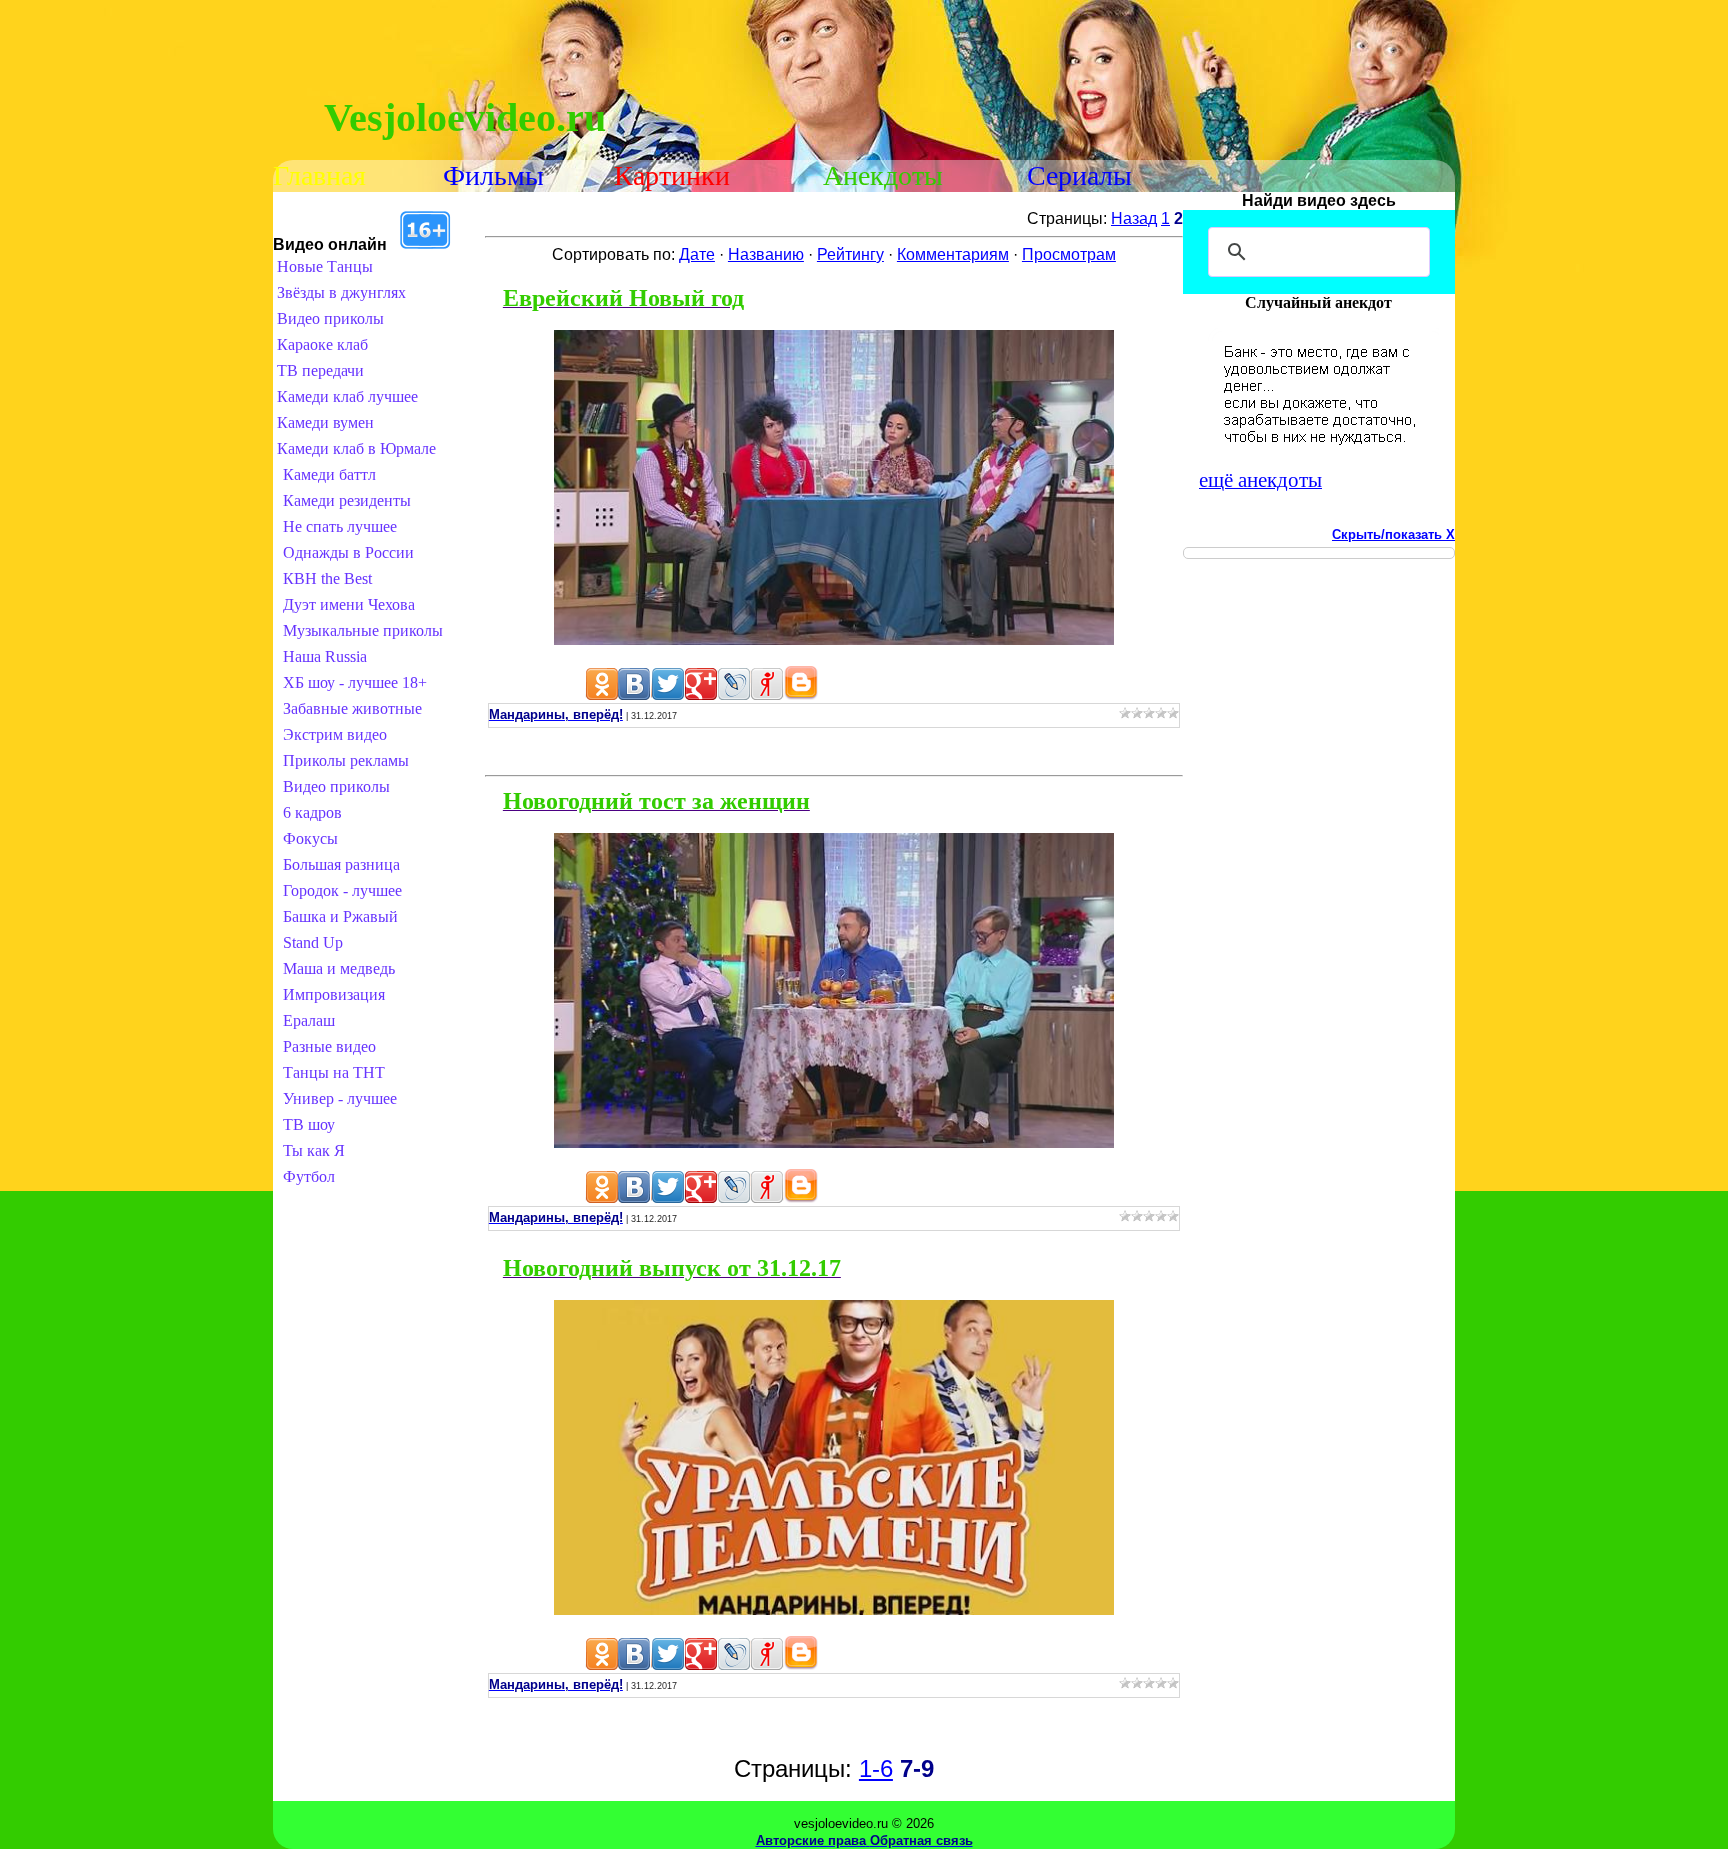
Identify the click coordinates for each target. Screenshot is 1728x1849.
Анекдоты (883, 175)
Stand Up (313, 942)
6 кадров (312, 812)
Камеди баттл (329, 474)
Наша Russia (325, 656)
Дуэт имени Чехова (349, 604)
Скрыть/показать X (1393, 534)
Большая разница (341, 864)
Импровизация (334, 994)
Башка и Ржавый (340, 916)
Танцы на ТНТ (334, 1072)
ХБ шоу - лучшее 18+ (355, 682)
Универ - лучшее (340, 1098)
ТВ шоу (309, 1124)
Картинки (672, 175)
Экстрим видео (335, 734)
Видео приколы (330, 318)
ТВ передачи (320, 370)
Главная (319, 175)
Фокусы (310, 838)
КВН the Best (327, 578)
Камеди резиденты (347, 500)
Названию (766, 254)
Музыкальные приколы (363, 630)
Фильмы (493, 175)
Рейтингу (850, 254)
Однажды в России (348, 552)
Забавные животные (352, 708)
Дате (697, 254)
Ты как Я (314, 1150)
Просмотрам (1069, 254)
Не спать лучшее (340, 526)
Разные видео (329, 1046)
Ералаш (309, 1020)
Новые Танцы (325, 266)
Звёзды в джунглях (341, 292)
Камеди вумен (325, 422)
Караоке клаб (322, 344)
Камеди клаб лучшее (347, 396)
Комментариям (953, 254)
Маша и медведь (339, 968)
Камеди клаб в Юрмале (356, 448)
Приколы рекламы (346, 760)
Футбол (309, 1176)
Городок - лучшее (342, 890)
